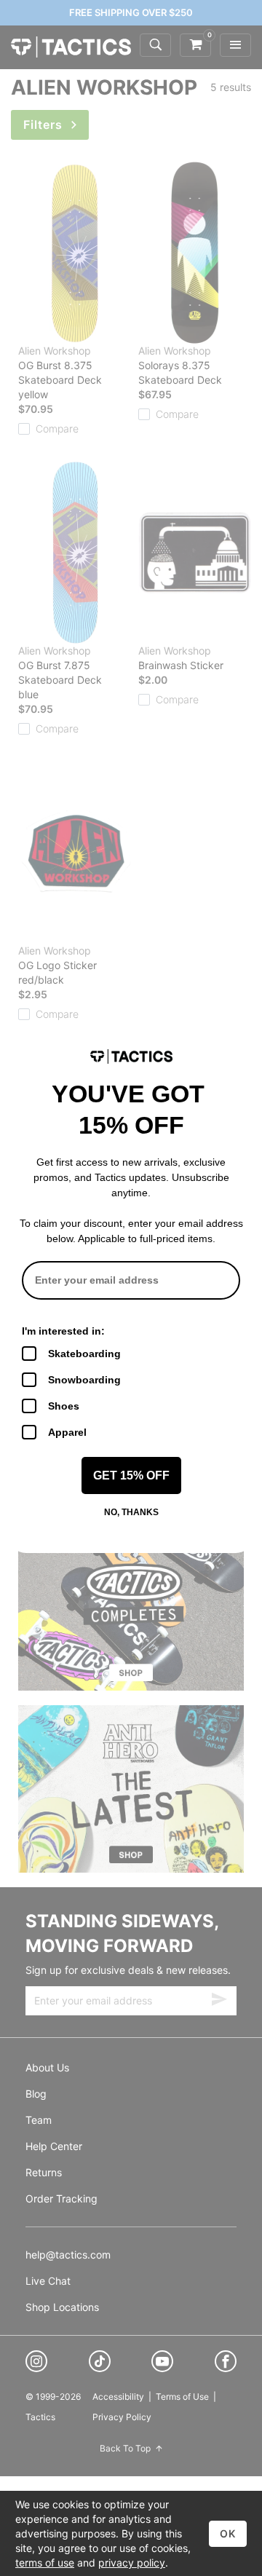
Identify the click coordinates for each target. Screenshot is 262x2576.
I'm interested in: (63, 1331)
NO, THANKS (131, 1512)
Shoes (64, 1406)
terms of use (45, 2563)
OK (228, 2533)
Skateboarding (84, 1354)
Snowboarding (84, 1380)
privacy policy (132, 2563)
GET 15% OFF (131, 1475)
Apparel (67, 1432)
